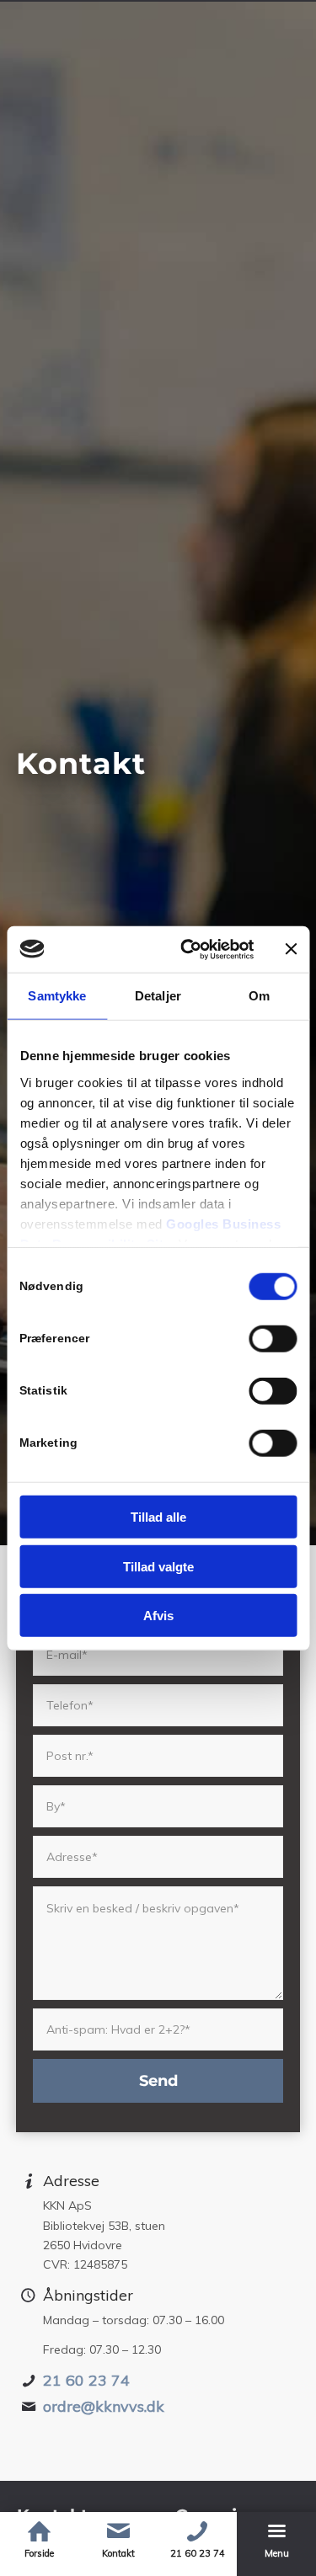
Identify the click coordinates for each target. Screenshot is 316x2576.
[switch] (273, 1339)
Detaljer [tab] (158, 996)
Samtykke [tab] (57, 996)
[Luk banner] (291, 949)
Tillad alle (158, 1517)
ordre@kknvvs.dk (104, 2406)
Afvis (158, 1616)
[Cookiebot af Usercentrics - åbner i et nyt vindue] (188, 949)
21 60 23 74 (86, 2380)
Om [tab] (259, 996)
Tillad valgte (158, 1566)
